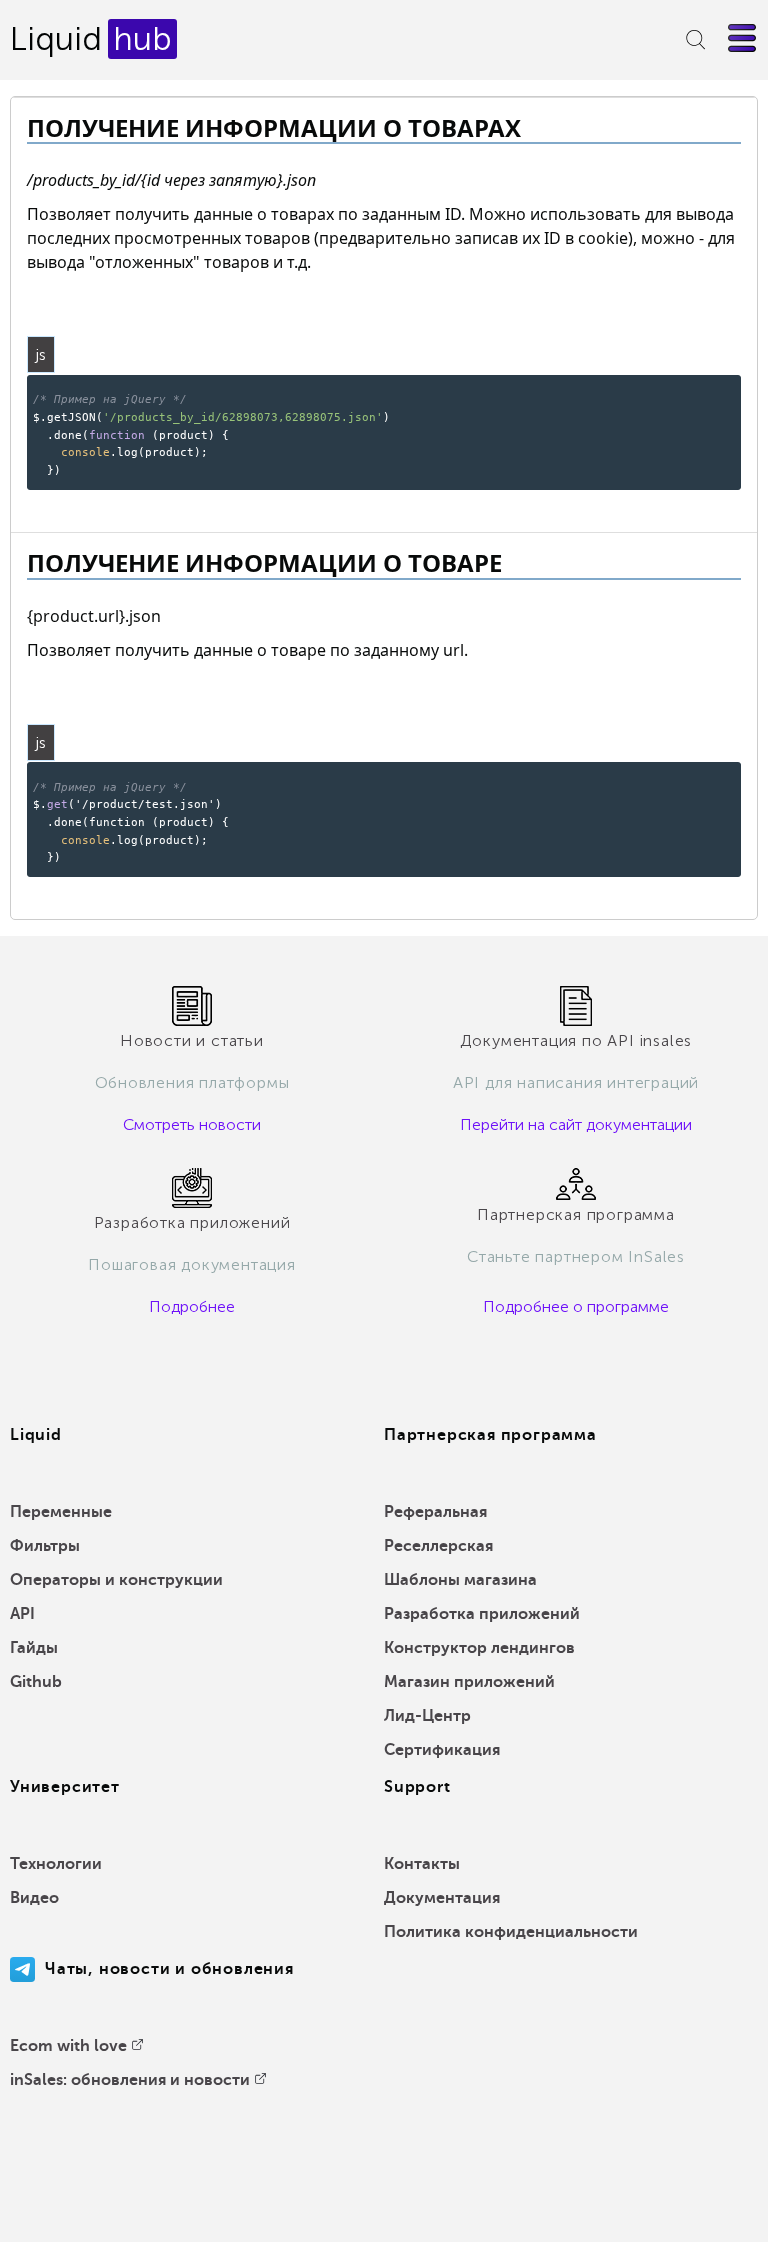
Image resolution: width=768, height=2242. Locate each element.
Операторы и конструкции (116, 1580)
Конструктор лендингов (479, 1648)
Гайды (34, 1648)
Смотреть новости (192, 1124)
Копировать (692, 388)
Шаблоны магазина (460, 1580)
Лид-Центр (427, 1716)
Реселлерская (438, 1546)
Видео (34, 1898)
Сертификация (442, 1750)
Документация (442, 1898)
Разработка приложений (482, 1614)
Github (36, 1682)
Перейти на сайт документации (576, 1124)
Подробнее (192, 1306)
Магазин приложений (469, 1682)
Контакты (422, 1864)
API (22, 1614)
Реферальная (435, 1512)
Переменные (61, 1512)
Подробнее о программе (576, 1306)
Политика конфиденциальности (511, 1932)
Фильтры (45, 1546)
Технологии (56, 1864)
